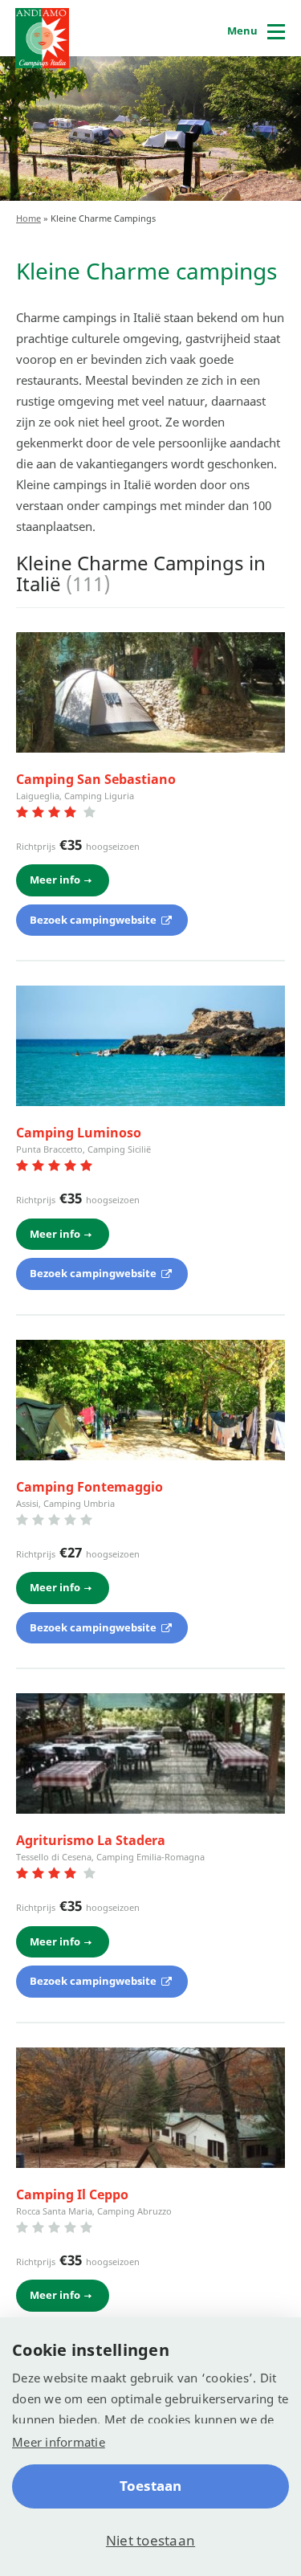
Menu (242, 31)
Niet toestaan (150, 2540)
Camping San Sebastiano (96, 779)
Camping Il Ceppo (72, 2194)
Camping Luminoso (79, 1133)
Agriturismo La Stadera (91, 1840)
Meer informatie (59, 2442)
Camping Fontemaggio (89, 1487)
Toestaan (151, 2486)
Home (28, 218)
